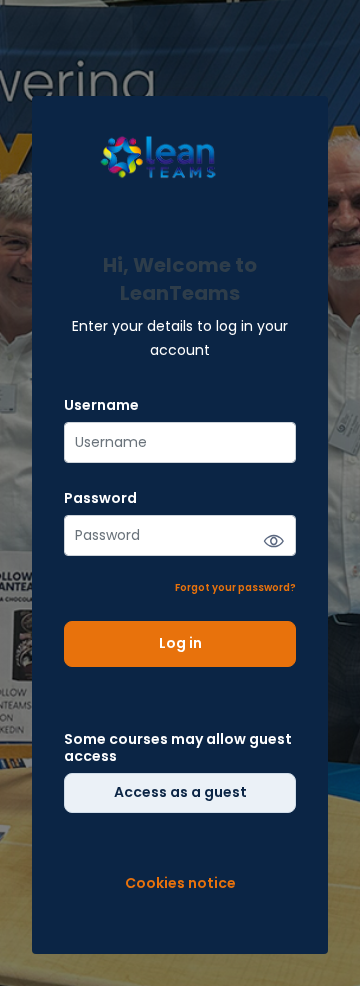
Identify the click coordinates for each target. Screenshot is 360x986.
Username (101, 405)
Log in (180, 643)
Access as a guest (180, 792)
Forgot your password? (235, 587)
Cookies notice (180, 883)
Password (100, 498)
